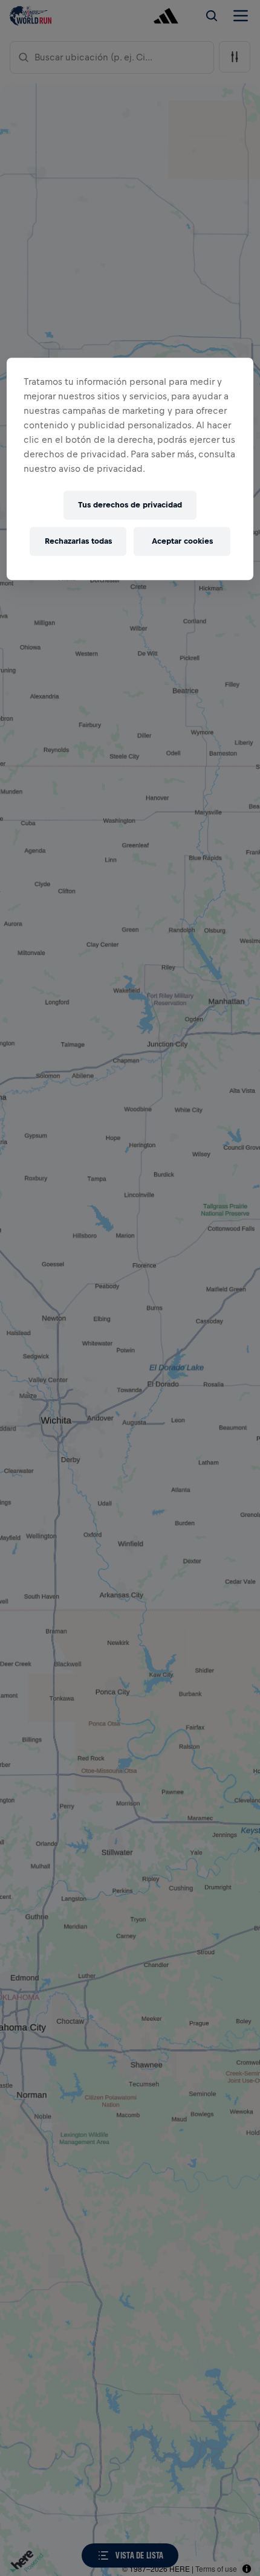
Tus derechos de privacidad (130, 505)
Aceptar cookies (182, 541)
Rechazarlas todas (78, 541)
